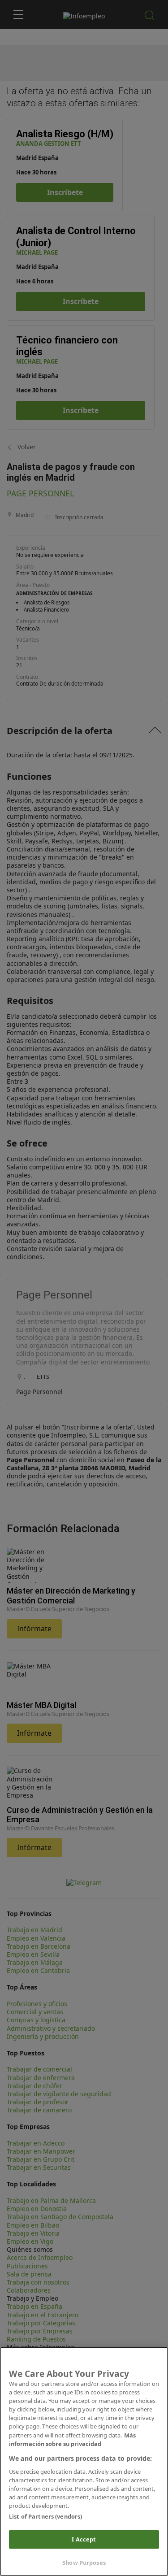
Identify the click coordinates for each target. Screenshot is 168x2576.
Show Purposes (84, 2563)
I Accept (84, 2539)
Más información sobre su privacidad (72, 2439)
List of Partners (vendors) (45, 2516)
